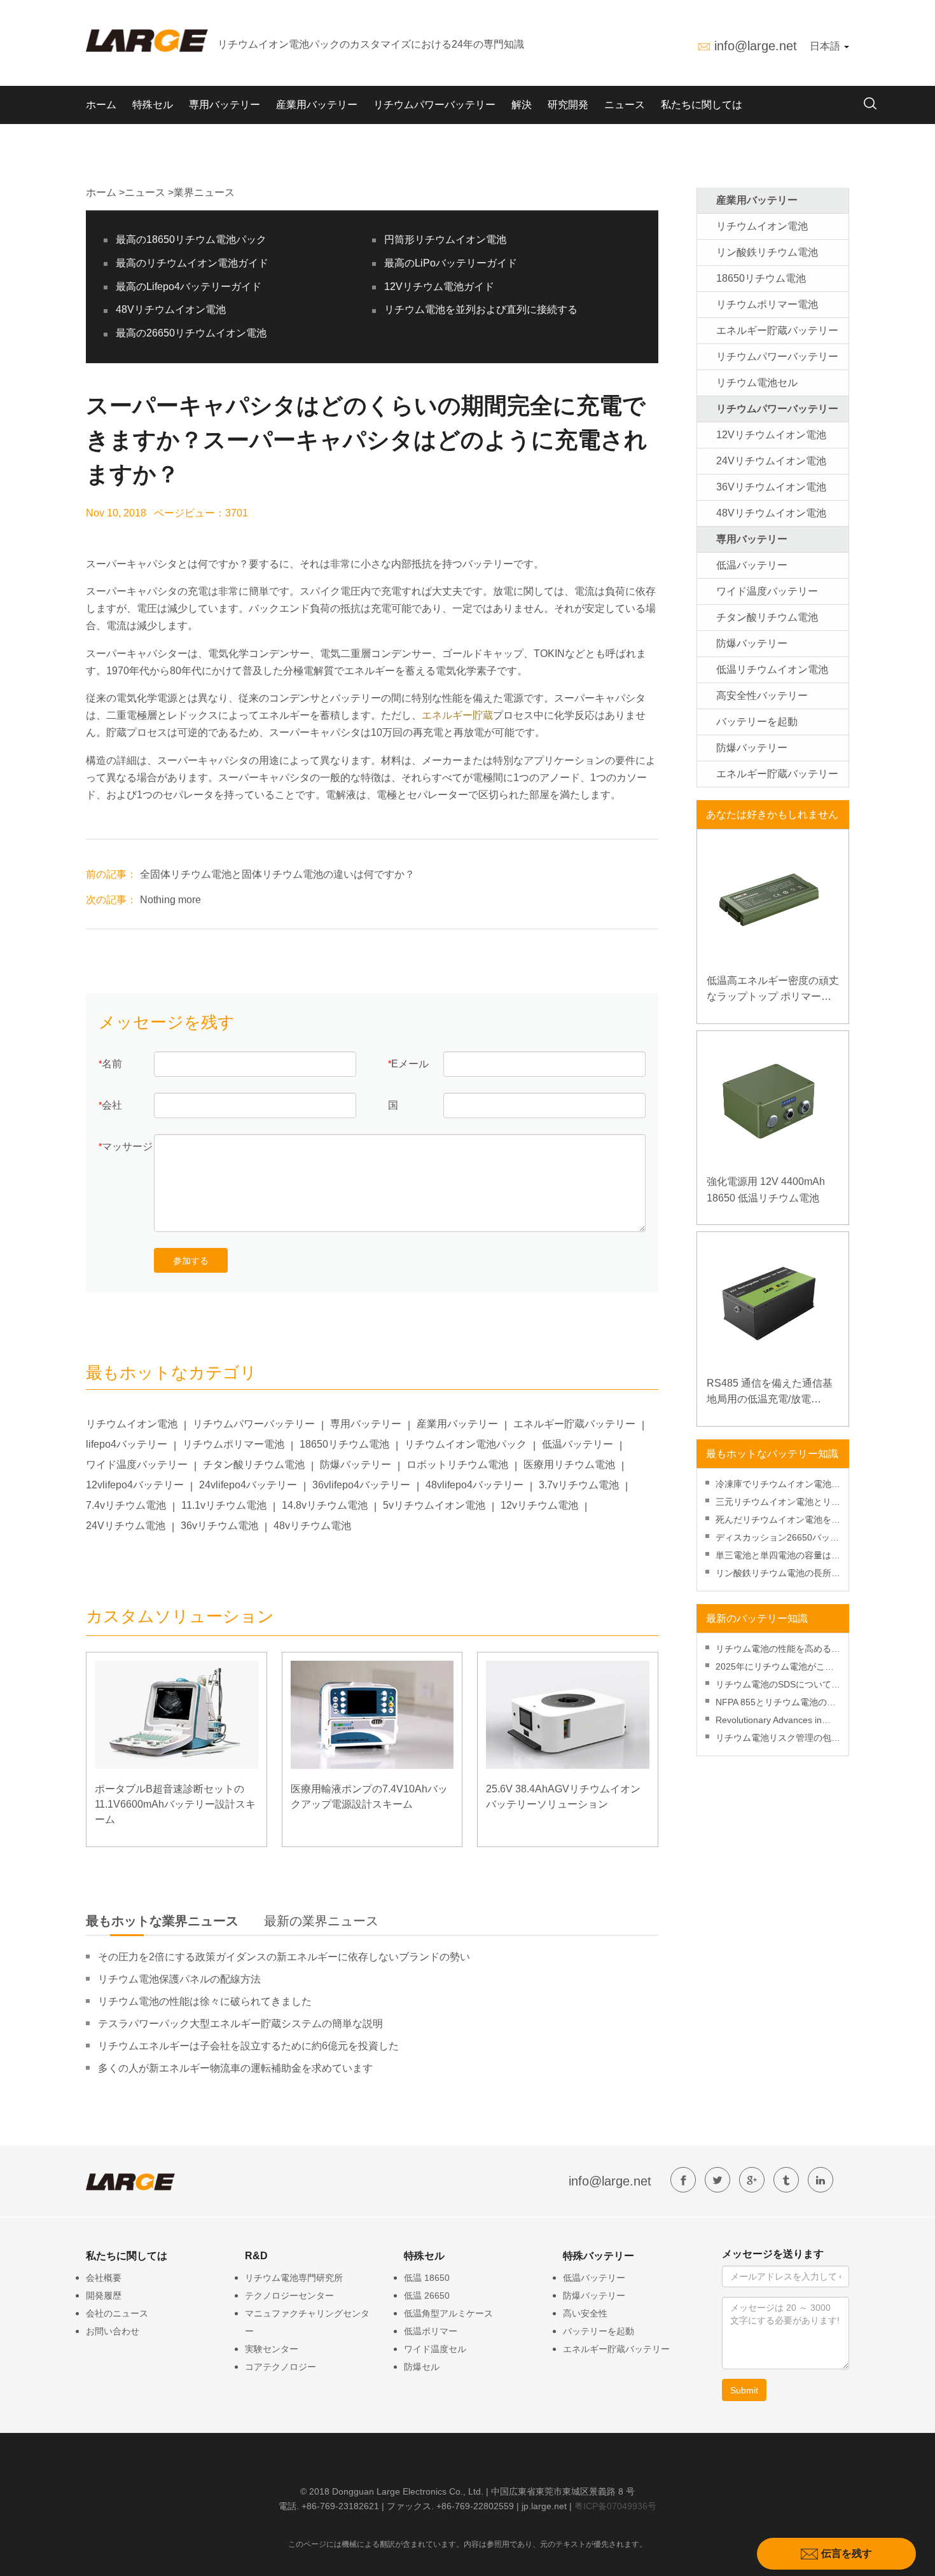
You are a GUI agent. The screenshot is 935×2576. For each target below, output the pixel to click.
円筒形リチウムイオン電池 (445, 239)
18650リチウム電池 (344, 1444)
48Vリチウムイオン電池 (171, 309)
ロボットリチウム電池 (457, 1465)
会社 (112, 1105)
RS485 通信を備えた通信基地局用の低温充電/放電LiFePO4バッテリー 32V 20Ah (770, 1393)
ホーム (101, 105)
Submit (744, 2390)
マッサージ (127, 1146)
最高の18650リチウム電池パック (191, 239)
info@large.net (756, 46)
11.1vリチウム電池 (224, 1505)
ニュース (625, 105)
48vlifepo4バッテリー (474, 1485)
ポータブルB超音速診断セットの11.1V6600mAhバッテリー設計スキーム (175, 1804)
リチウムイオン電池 (132, 1424)
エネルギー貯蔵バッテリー (574, 1424)
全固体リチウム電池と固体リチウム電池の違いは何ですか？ (277, 874)
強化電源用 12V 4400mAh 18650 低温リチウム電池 (766, 1190)
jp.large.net (544, 2506)
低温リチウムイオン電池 (772, 669)
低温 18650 (427, 2278)
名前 (112, 1064)
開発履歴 (104, 2296)
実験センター (272, 2349)
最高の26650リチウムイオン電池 (191, 333)
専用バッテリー (225, 105)
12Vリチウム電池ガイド (439, 287)
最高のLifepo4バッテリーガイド (189, 287)
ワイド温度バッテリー (137, 1465)
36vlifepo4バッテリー (361, 1485)
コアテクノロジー (280, 2367)
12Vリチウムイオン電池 (771, 435)
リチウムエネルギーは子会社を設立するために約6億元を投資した (248, 2046)
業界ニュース (204, 192)
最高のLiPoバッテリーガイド (451, 263)
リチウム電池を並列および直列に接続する (481, 309)
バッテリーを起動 (757, 722)
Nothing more (170, 900)
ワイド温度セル (435, 2349)
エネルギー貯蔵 (457, 715)
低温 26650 (427, 2296)
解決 (522, 105)
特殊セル (153, 105)
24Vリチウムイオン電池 (771, 461)
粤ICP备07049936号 (615, 2506)
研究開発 (568, 105)
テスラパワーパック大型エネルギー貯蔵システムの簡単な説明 (240, 2024)
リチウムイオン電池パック (466, 1444)
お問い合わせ (113, 2331)
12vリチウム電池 (539, 1505)
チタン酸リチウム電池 (254, 1465)
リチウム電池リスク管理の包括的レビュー (778, 1739)
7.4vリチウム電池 (126, 1505)
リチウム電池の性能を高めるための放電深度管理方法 (778, 1650)
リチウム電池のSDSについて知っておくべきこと (778, 1686)
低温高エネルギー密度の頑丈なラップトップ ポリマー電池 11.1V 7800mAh (773, 990)
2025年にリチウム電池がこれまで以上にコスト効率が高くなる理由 (778, 1668)
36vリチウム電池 (219, 1526)
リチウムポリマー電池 (233, 1444)
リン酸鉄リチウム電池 (767, 252)
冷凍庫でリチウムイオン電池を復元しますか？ (778, 1485)
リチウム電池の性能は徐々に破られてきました (205, 2001)
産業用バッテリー (317, 105)
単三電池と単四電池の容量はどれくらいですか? (778, 1557)
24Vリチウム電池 (126, 1526)
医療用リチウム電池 (569, 1465)
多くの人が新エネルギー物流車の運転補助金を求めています (235, 2068)
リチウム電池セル (757, 383)
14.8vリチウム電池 (325, 1505)
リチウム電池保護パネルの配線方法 (179, 1979)
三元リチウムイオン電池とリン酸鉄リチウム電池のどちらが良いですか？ (778, 1503)
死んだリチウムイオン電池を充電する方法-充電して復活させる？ (778, 1521)
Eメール (410, 1064)
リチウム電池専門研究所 (294, 2278)
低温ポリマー (431, 2331)
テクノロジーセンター (289, 2296)
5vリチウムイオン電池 (434, 1505)
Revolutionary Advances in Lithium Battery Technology (770, 1721)
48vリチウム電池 (312, 1526)
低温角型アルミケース (448, 2313)
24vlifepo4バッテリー (248, 1485)
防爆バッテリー (356, 1465)
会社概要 (104, 2278)
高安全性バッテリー (762, 696)
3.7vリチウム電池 (579, 1485)
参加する (191, 1261)
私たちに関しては (702, 105)
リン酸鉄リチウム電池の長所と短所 (778, 1575)
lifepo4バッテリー (127, 1444)
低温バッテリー (578, 1444)
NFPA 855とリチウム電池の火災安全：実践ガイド (776, 1704)
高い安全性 (585, 2313)
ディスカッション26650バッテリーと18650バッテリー (777, 1539)
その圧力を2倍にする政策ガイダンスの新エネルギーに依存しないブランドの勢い (284, 1957)
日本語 (826, 46)
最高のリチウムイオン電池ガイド (192, 263)
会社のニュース (117, 2313)
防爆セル (422, 2367)
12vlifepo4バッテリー (135, 1485)
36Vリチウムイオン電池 (771, 487)
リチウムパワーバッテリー (434, 105)
